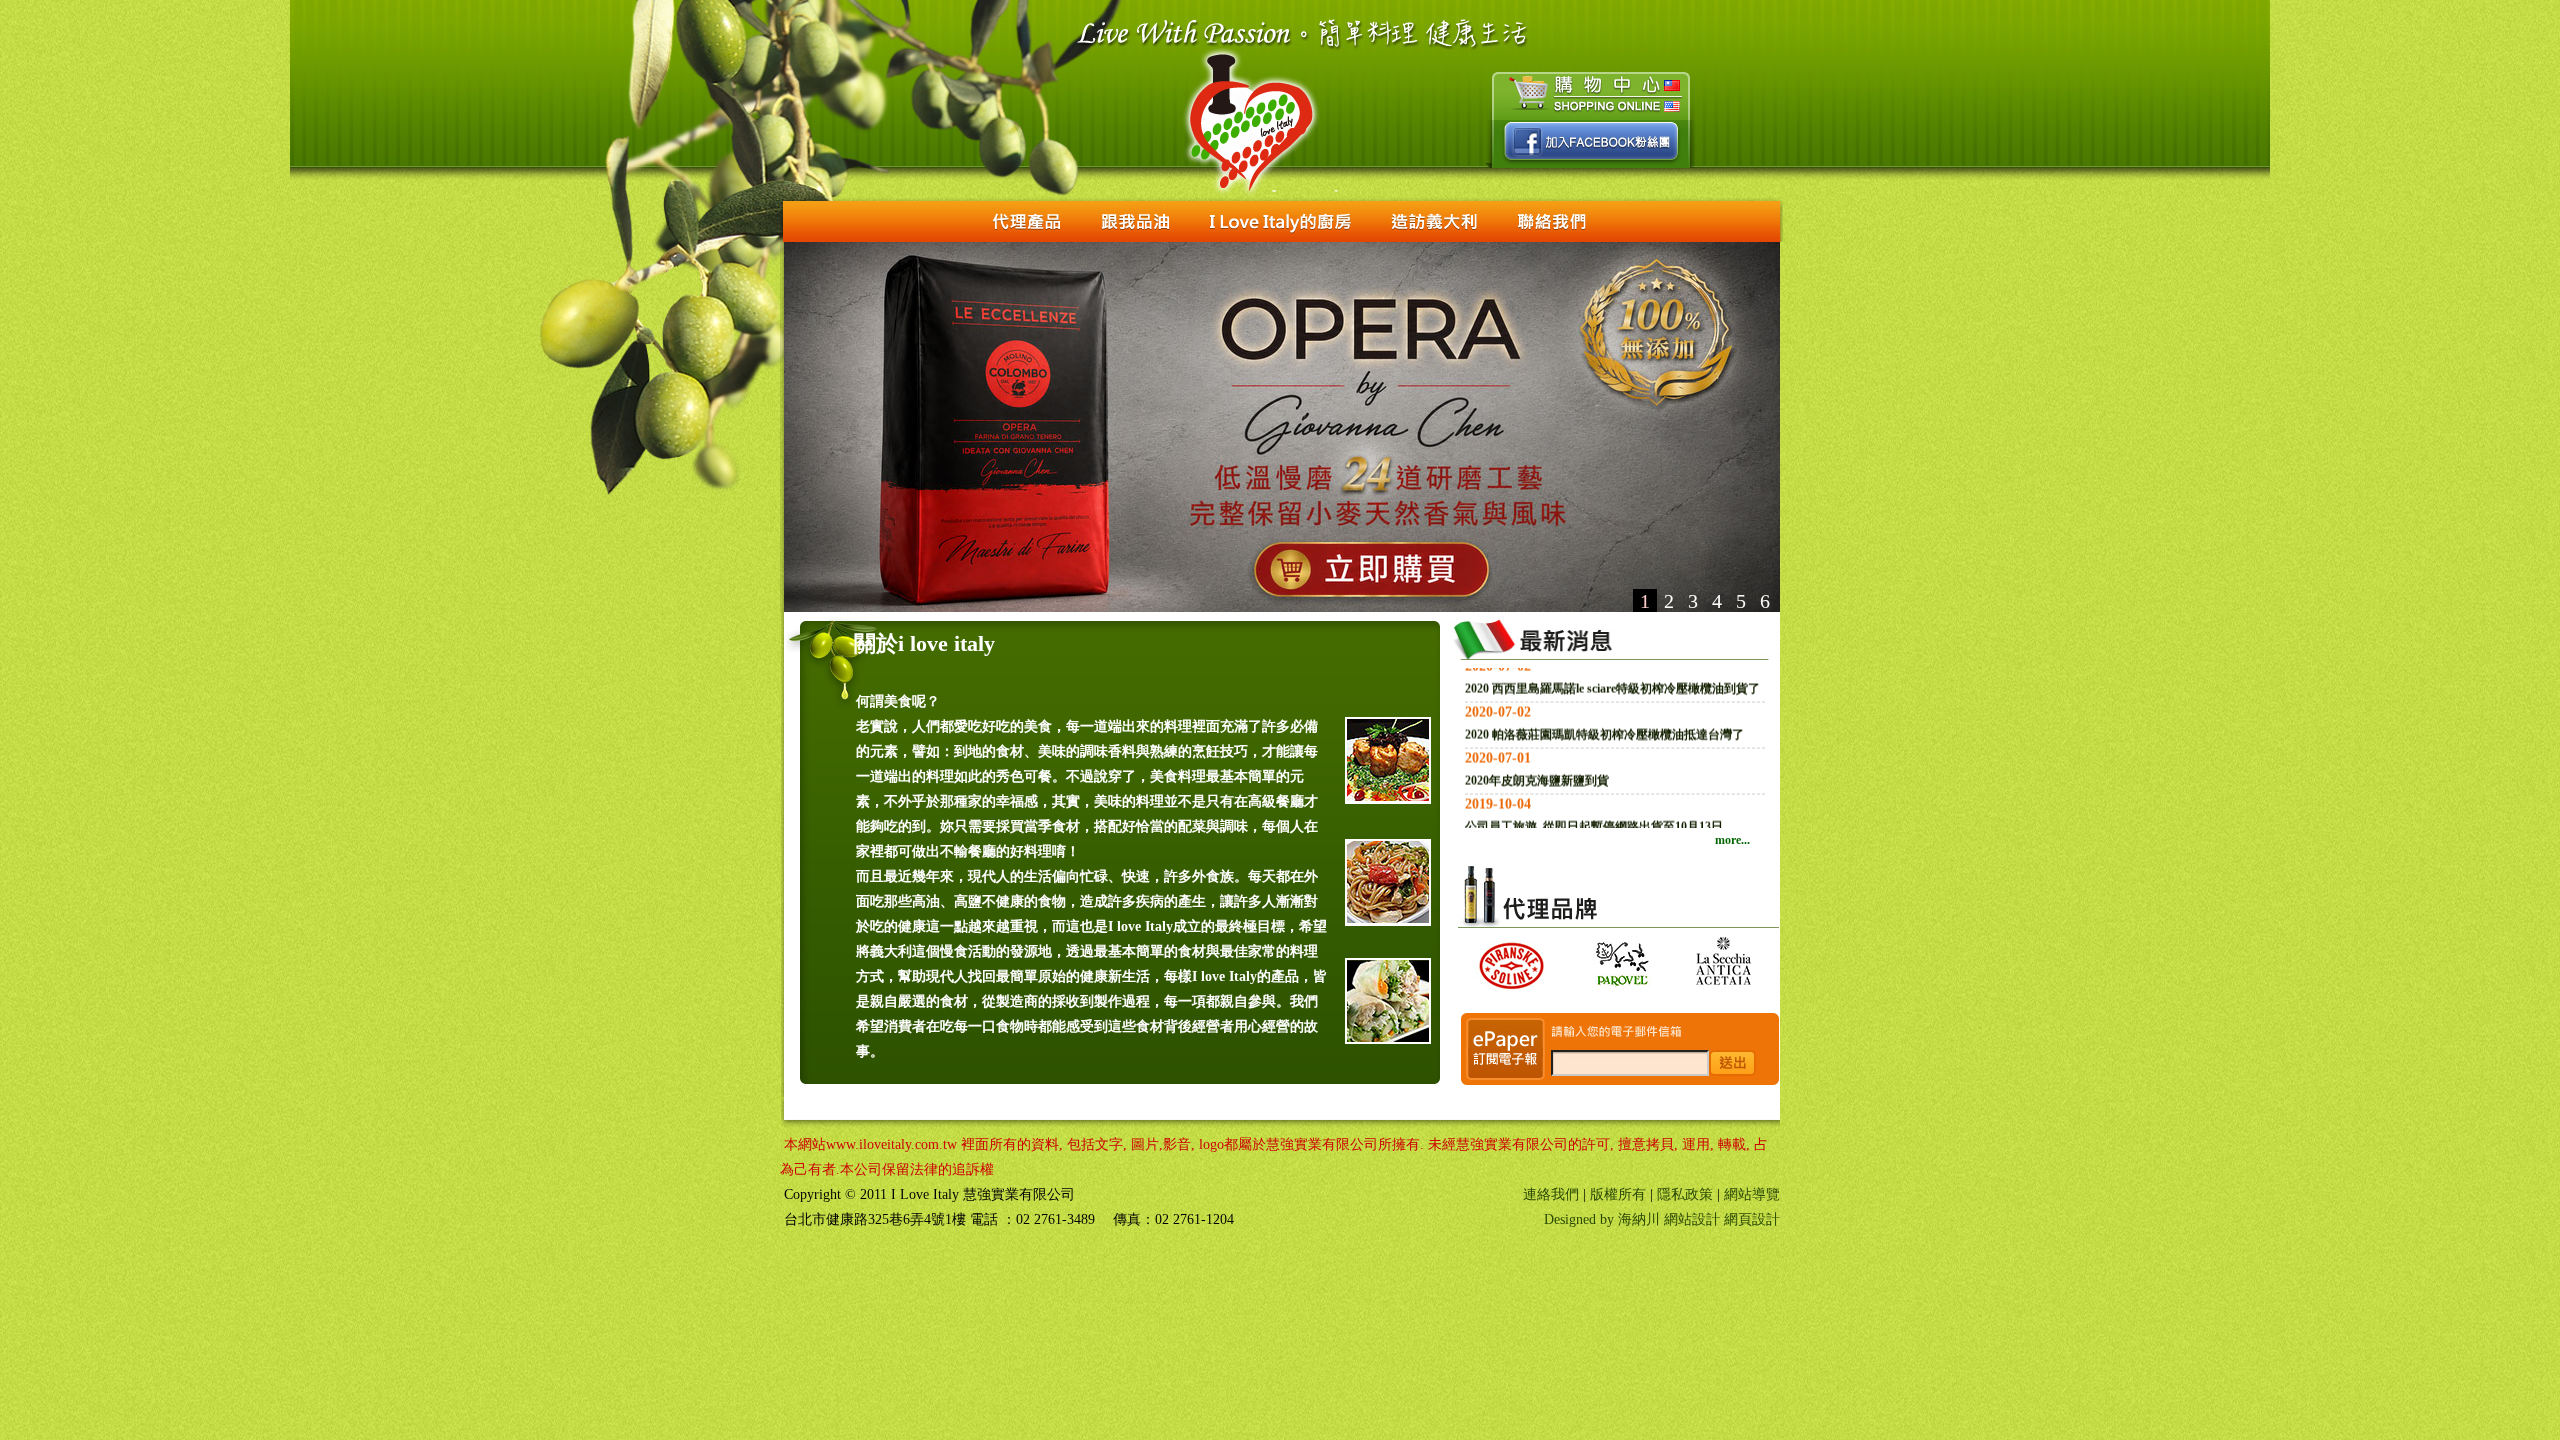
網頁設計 (1752, 1219)
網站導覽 (1752, 1194)
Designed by (1581, 1219)
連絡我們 (1551, 1194)
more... (1732, 840)
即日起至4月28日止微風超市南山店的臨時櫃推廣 (1594, 805)
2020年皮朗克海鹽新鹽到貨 (1537, 713)
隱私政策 (1685, 1194)
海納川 (1639, 1219)
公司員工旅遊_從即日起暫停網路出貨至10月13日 (1594, 759)
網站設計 (1692, 1219)
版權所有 (1618, 1194)
